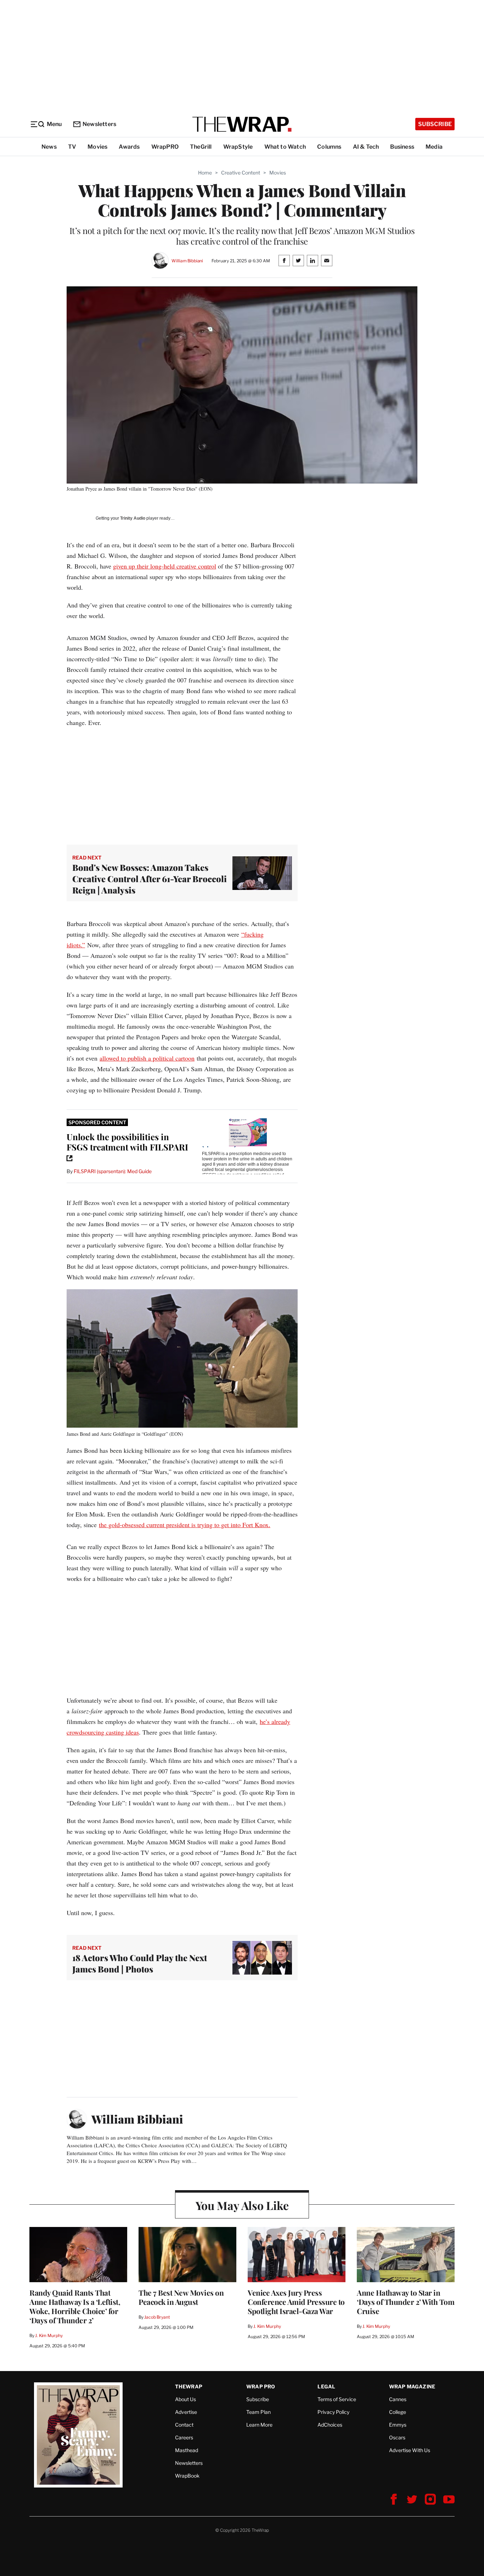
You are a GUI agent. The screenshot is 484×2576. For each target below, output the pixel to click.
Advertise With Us (410, 2450)
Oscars (397, 2437)
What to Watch (285, 147)
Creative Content (241, 173)
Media (434, 147)
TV (72, 147)
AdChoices (330, 2425)
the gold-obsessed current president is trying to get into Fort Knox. (185, 1525)
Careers (184, 2437)
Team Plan (258, 2412)
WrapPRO (165, 147)
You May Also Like (242, 2205)
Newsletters (99, 124)
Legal (326, 2386)
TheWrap (189, 2386)
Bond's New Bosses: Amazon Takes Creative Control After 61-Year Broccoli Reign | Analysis (150, 879)
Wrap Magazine (412, 2386)
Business (402, 147)
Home (205, 173)
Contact (184, 2425)
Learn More (259, 2425)
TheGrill (201, 147)
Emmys (398, 2425)
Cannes (398, 2399)
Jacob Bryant (157, 2317)
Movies (97, 147)
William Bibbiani (187, 261)
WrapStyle (238, 147)
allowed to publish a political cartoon (147, 1058)
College (398, 2412)
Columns (329, 147)
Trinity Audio (133, 518)
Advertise (186, 2412)
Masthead (187, 2450)
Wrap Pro (261, 2386)
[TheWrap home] (242, 124)
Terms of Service (337, 2399)
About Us (185, 2399)
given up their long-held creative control (165, 566)
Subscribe (435, 124)
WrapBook (187, 2476)
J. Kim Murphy (49, 2335)
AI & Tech (366, 147)
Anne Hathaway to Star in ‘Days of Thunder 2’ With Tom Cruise (406, 2302)
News (49, 147)
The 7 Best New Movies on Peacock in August (181, 2297)
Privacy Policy (333, 2412)
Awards (129, 147)
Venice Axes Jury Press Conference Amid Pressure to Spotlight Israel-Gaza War (296, 2302)
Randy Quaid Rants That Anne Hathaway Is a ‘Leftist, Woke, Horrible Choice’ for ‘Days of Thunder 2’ (75, 2306)
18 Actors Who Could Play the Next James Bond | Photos (140, 1963)
